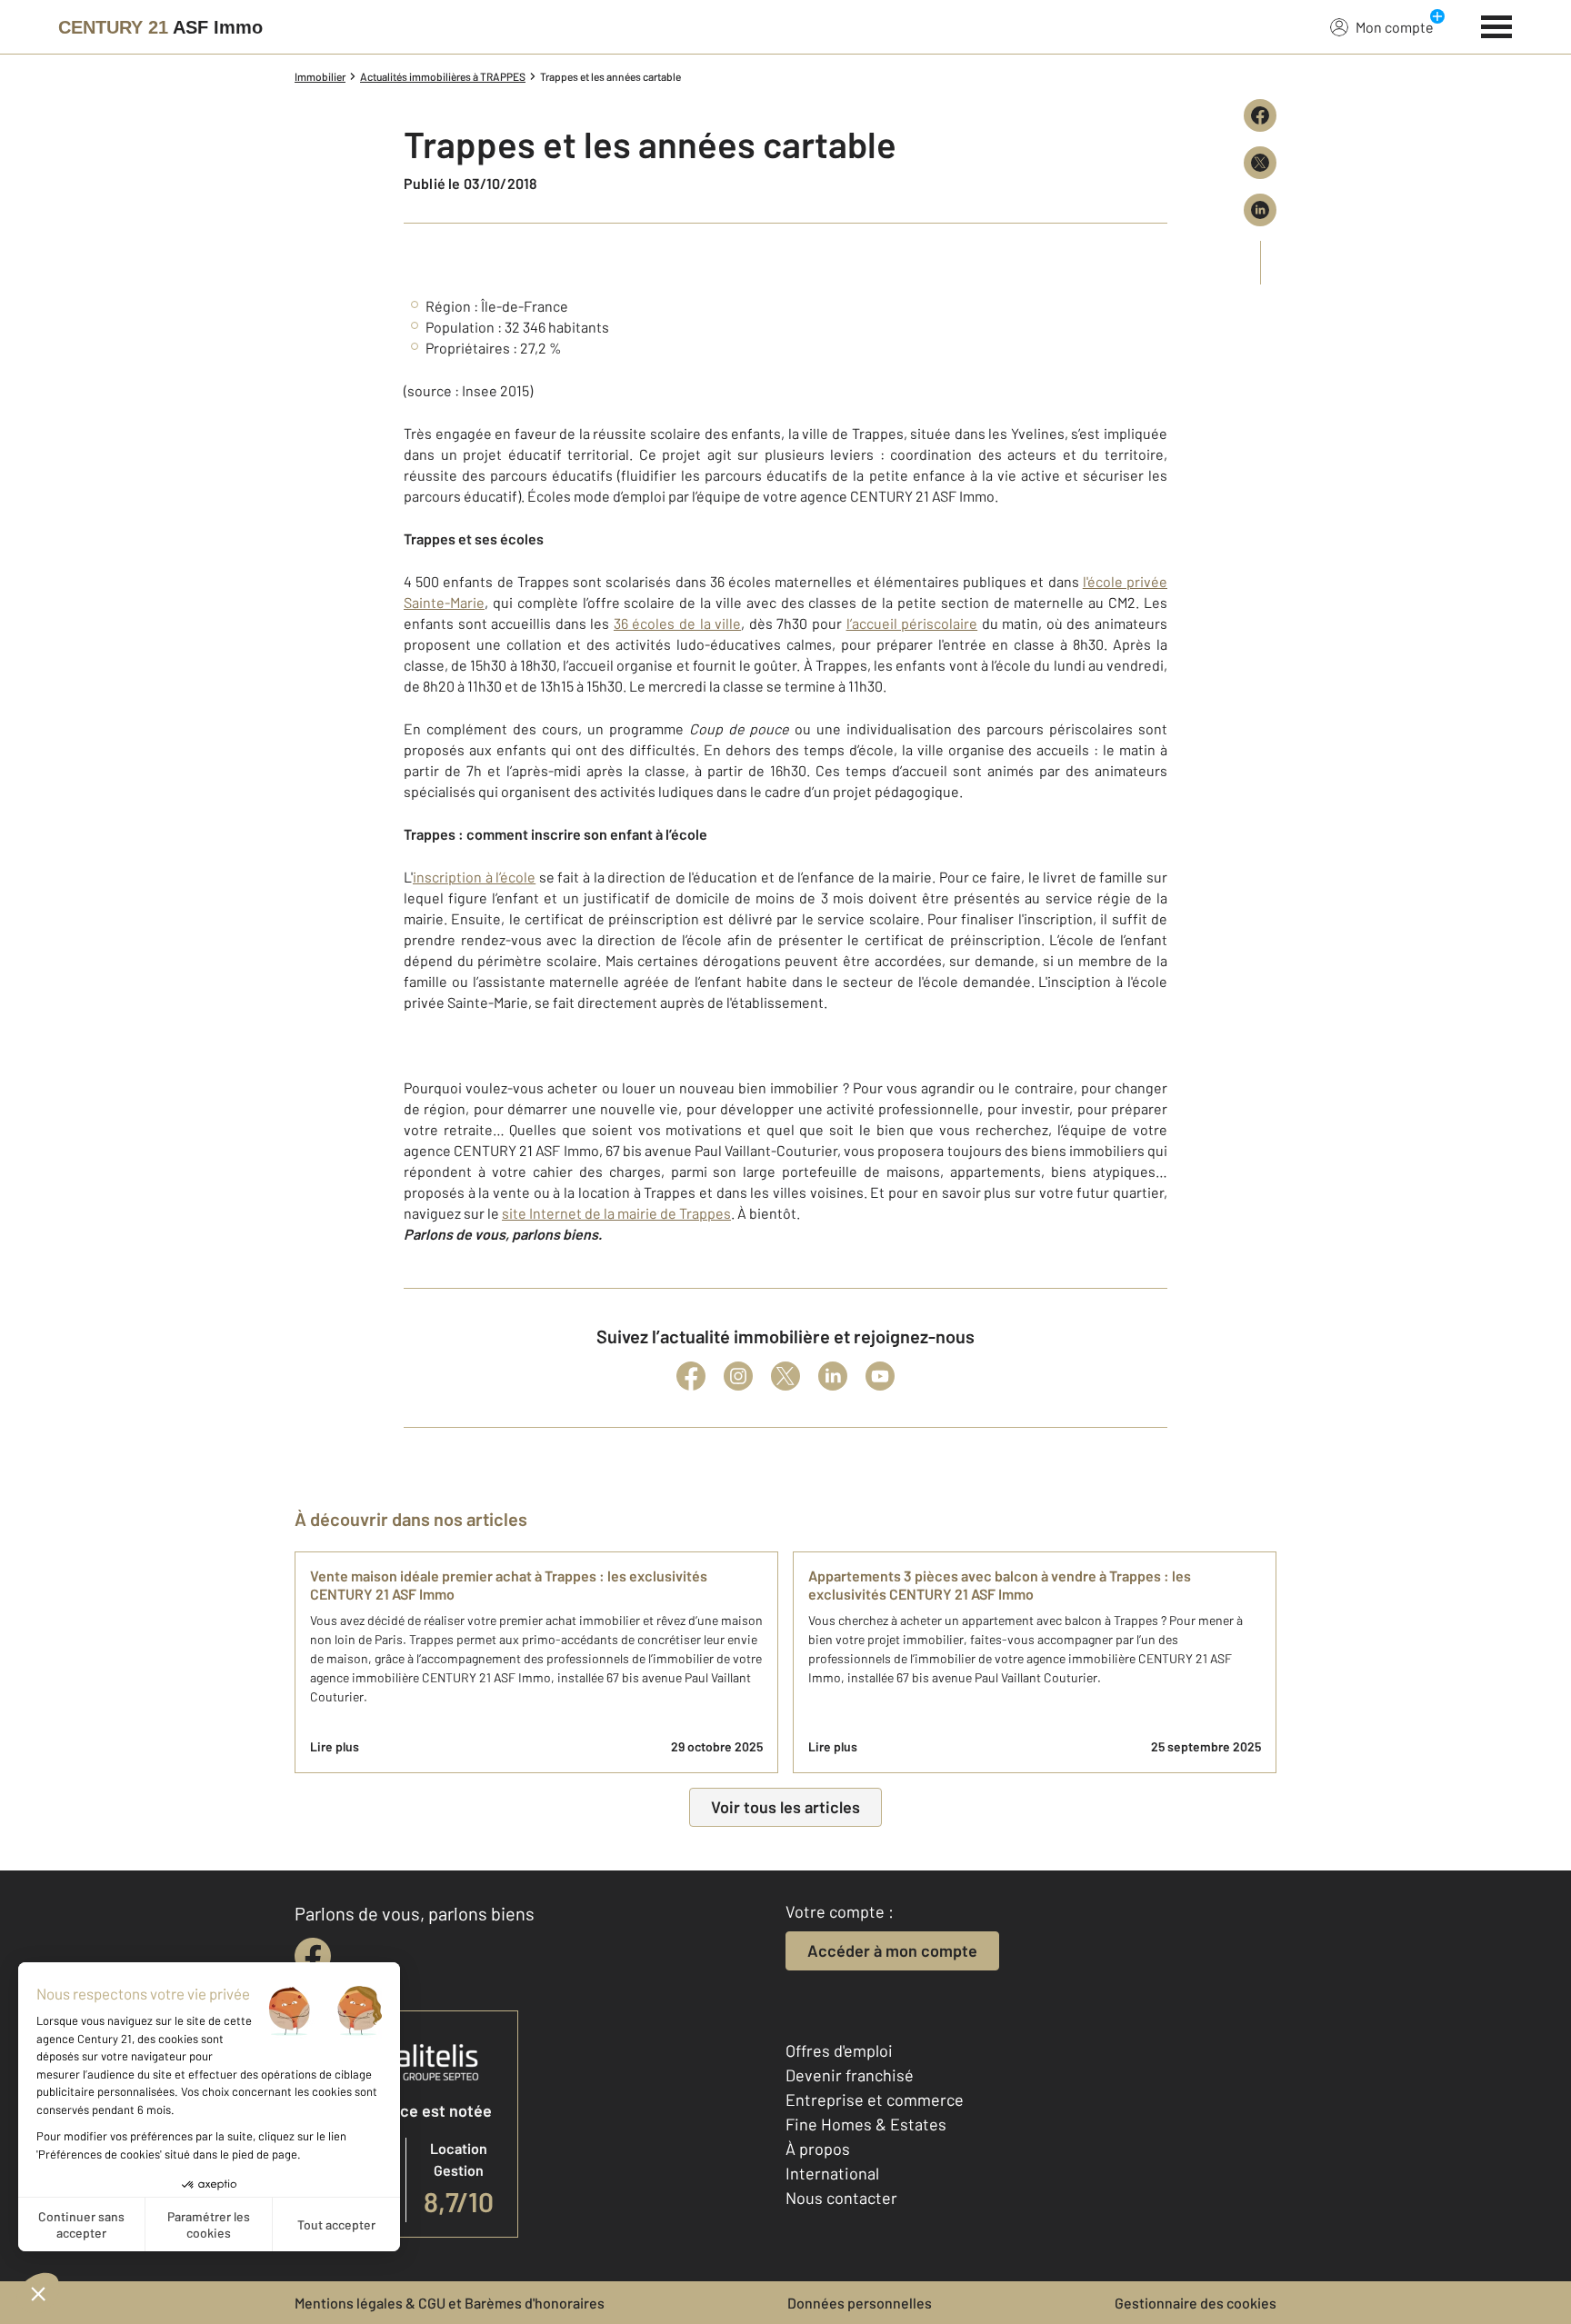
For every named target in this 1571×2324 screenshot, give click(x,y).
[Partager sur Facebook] (1260, 115)
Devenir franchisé (850, 2075)
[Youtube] (880, 1376)
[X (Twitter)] (785, 1376)
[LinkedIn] (833, 1376)
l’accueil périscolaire (912, 623)
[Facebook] (691, 1376)
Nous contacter (841, 2198)
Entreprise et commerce (875, 2100)
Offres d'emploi (839, 2050)
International (832, 2173)
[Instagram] (738, 1376)
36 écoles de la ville (677, 623)
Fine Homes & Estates (866, 2124)
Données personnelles (860, 2303)
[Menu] (1497, 25)
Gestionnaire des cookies (1196, 2303)
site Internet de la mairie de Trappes (616, 1213)
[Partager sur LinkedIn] (1260, 210)
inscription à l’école (474, 877)
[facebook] (313, 1956)
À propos (818, 2149)
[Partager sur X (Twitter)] (1260, 163)
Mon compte (1395, 27)
